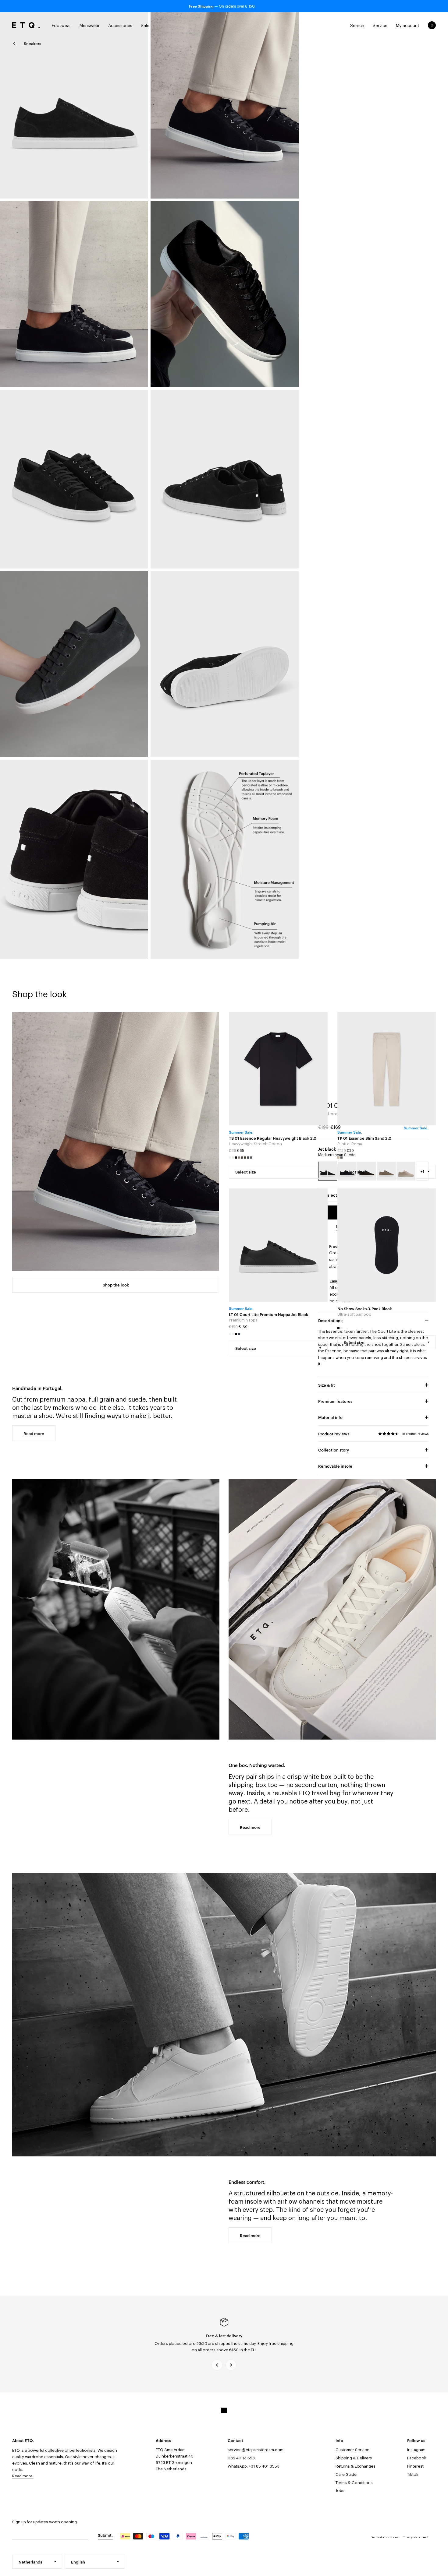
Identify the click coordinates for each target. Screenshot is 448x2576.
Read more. (23, 2476)
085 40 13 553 (241, 2458)
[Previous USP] (217, 2365)
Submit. (105, 2535)
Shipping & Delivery (354, 2458)
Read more (34, 1433)
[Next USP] (231, 2365)
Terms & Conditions (354, 2483)
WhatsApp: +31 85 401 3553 (254, 2466)
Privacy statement (416, 2537)
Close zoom (74, 105)
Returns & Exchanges (356, 2466)
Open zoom (225, 294)
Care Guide (346, 2474)
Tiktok (413, 2474)
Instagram (416, 2450)
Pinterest (415, 2466)
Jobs (340, 2491)
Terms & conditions (385, 2537)
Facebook (417, 2458)
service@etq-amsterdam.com (256, 2450)
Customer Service (352, 2450)
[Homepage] (26, 25)
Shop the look (116, 1285)
